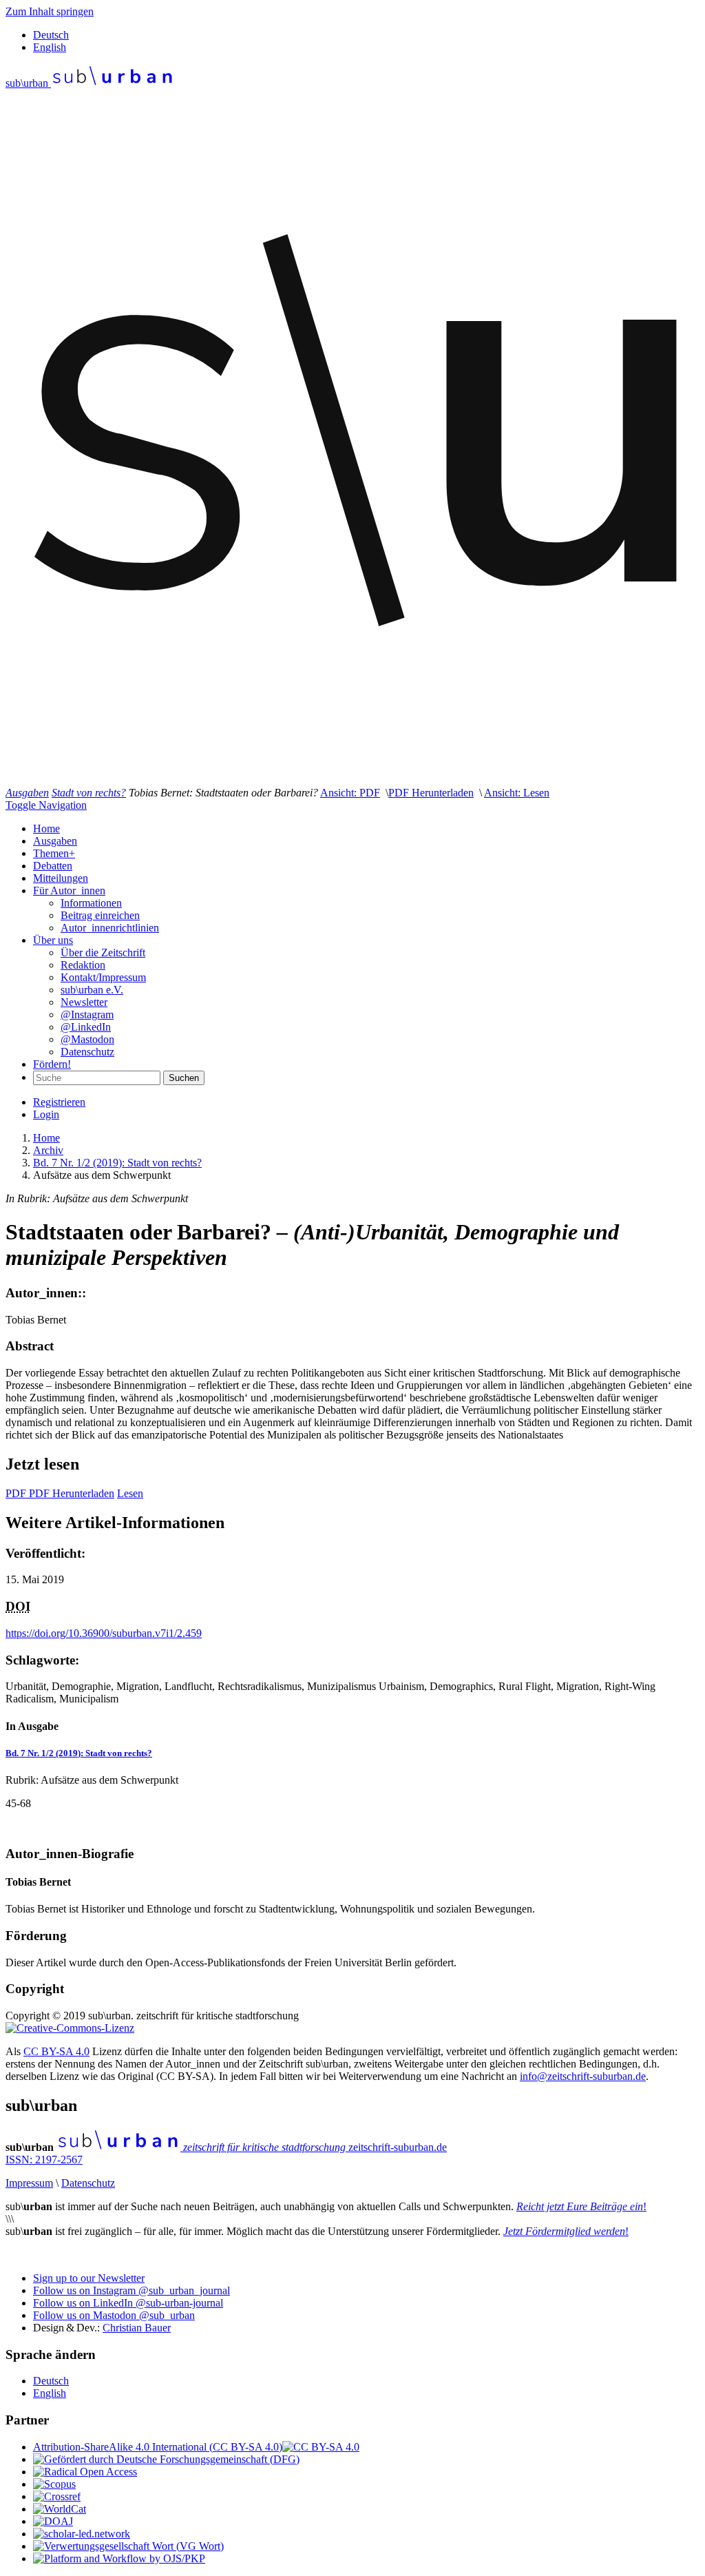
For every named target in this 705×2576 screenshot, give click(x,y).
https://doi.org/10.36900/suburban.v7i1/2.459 (104, 1633)
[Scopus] (54, 2484)
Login (46, 1114)
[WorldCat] (60, 2509)
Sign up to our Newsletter (89, 2278)
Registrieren (59, 1102)
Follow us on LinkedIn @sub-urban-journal (128, 2303)
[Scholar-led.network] (82, 2534)
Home (46, 828)
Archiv (48, 1150)
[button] (350, 793)
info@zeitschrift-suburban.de (583, 2076)
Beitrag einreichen (100, 915)
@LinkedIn (86, 1027)
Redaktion (83, 965)
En (50, 47)
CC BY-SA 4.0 (56, 2051)
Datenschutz (87, 1052)
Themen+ (54, 853)
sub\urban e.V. (92, 990)
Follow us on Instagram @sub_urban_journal (131, 2290)
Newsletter (84, 1002)
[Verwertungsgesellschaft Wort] (128, 2546)
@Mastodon (87, 1039)
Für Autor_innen (69, 890)
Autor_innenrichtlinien (110, 928)
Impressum (29, 2183)
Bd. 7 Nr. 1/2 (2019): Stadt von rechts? (117, 1163)
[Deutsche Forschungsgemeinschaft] (166, 2459)
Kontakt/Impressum (103, 977)
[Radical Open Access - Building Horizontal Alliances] (85, 2472)
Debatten (53, 866)
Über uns (53, 940)
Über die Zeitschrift (103, 952)
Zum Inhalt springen (50, 11)
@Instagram (87, 1014)
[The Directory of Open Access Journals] (53, 2521)
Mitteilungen (61, 878)
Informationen (91, 903)
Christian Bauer (137, 2328)
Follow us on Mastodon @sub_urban (114, 2315)
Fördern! (52, 1064)
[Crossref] (57, 2496)
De (51, 35)
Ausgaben (55, 841)
